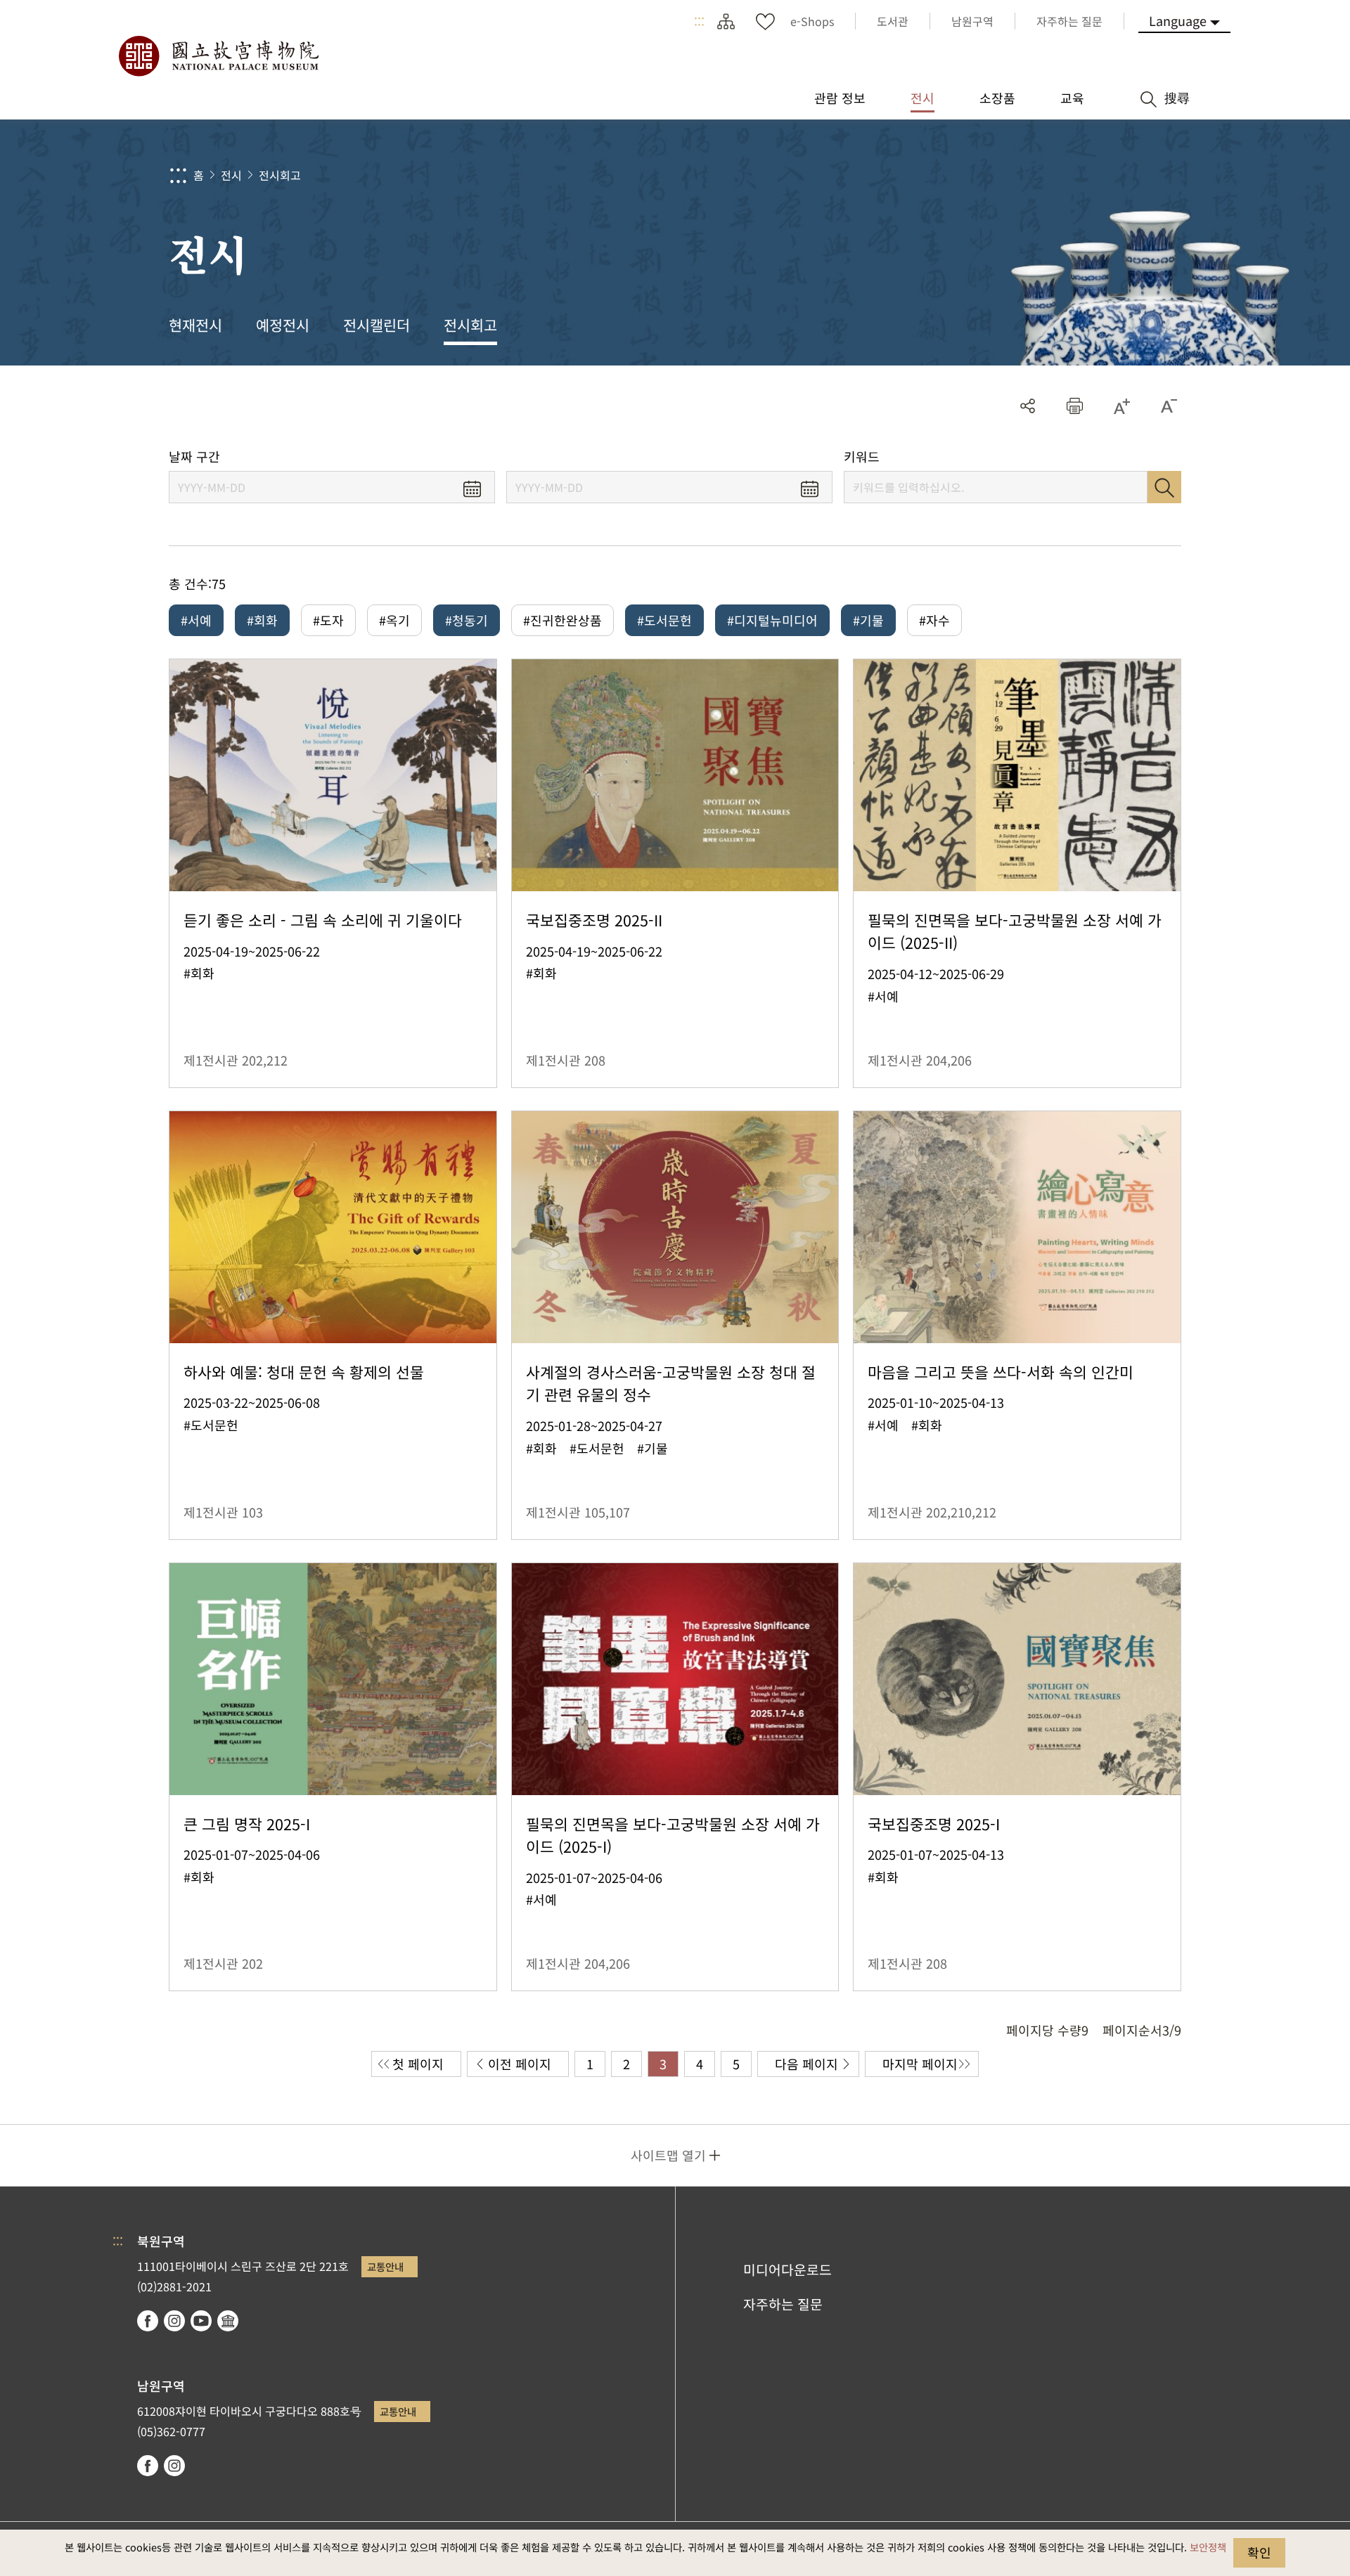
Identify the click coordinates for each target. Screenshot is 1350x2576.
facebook (148, 2321)
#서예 (196, 620)
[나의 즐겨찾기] (765, 21)
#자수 (934, 620)
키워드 (862, 457)
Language (1178, 20)
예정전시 (283, 325)
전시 (231, 175)
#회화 (262, 620)
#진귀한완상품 (562, 620)
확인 (1259, 2552)
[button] (1075, 406)
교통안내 (385, 2266)
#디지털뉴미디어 (772, 620)
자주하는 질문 (783, 2304)
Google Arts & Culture (228, 2321)
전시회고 (280, 175)
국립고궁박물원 (218, 56)
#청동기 (467, 620)
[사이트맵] (726, 21)
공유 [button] (1028, 406)
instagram (174, 2321)
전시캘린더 (377, 325)
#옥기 (394, 620)
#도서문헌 (664, 620)
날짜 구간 (194, 457)
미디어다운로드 (787, 2270)
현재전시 (195, 325)
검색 (1164, 487)
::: (699, 21)
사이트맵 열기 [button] (668, 2155)
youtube (201, 2321)
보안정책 (1208, 2547)
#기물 (868, 620)
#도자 (328, 620)
